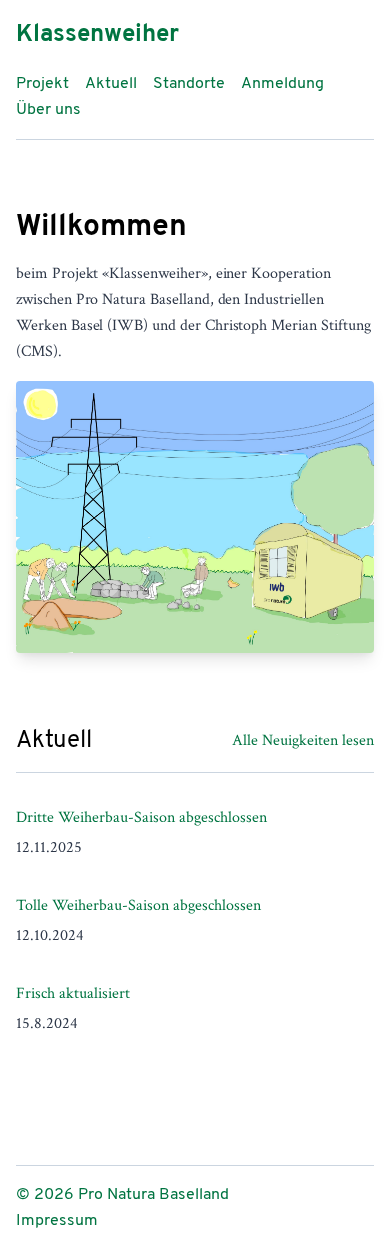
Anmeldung (282, 84)
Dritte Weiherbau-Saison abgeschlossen (141, 817)
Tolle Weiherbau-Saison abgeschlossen (138, 905)
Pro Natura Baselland (153, 1195)
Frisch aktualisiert (73, 993)
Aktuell (111, 84)
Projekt (42, 84)
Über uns (48, 110)
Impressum (57, 1221)
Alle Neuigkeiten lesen (303, 740)
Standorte (189, 84)
